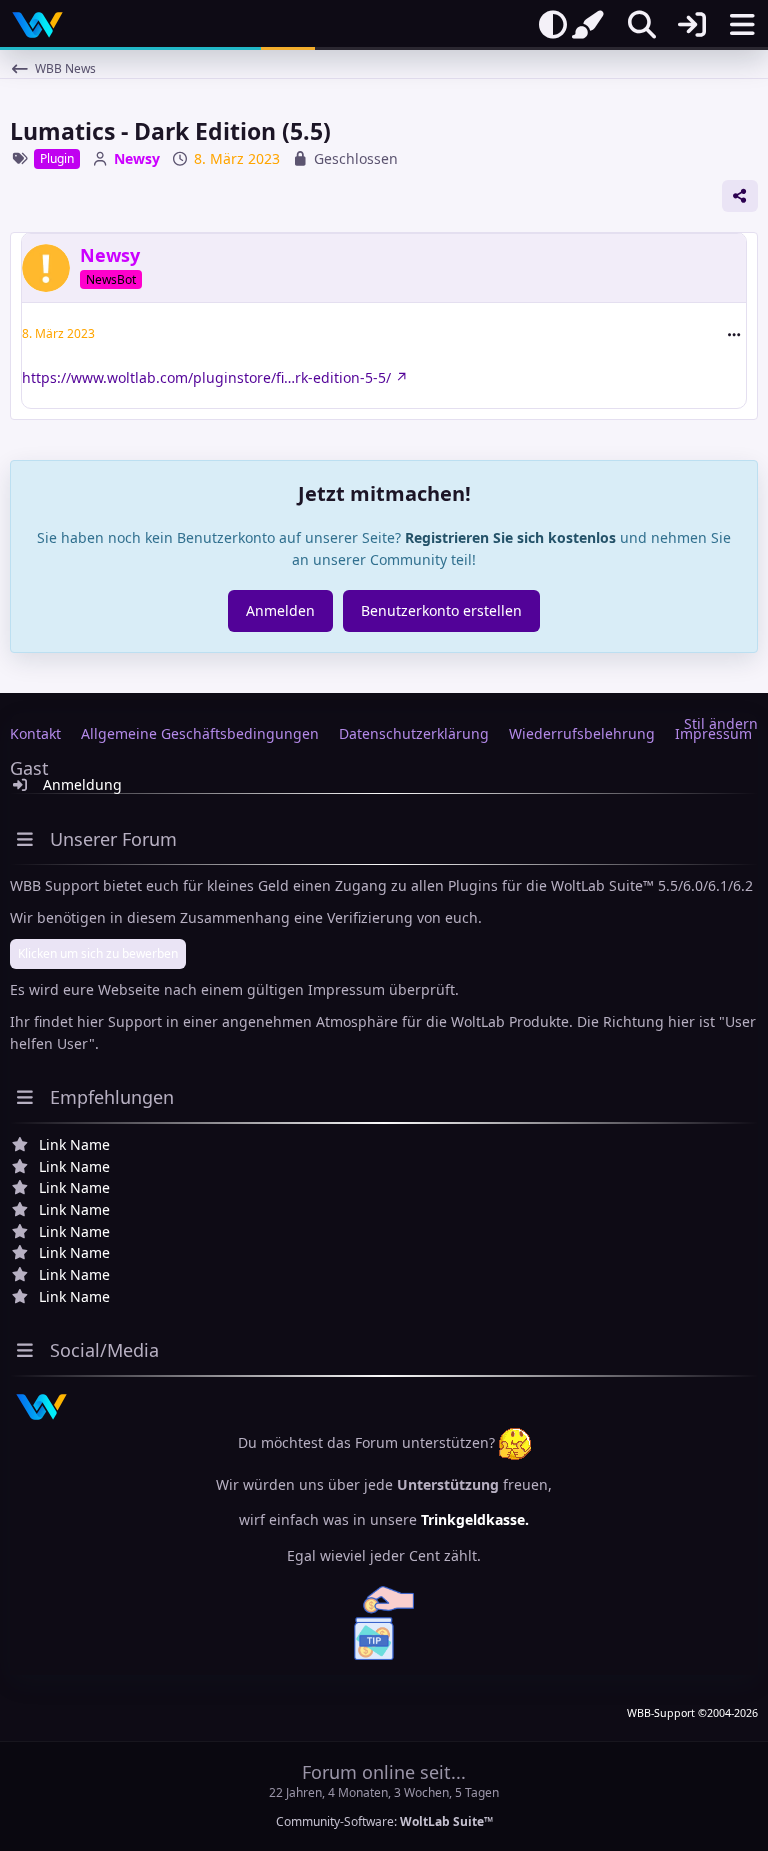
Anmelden (280, 610)
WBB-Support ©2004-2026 (692, 1713)
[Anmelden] (692, 25)
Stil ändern (721, 723)
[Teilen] (740, 196)
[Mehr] (734, 335)
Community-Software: (384, 1821)
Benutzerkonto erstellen (441, 610)
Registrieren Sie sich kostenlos (510, 537)
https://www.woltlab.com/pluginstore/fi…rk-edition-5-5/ (206, 377)
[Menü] (742, 25)
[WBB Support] (37, 25)
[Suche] (642, 25)
